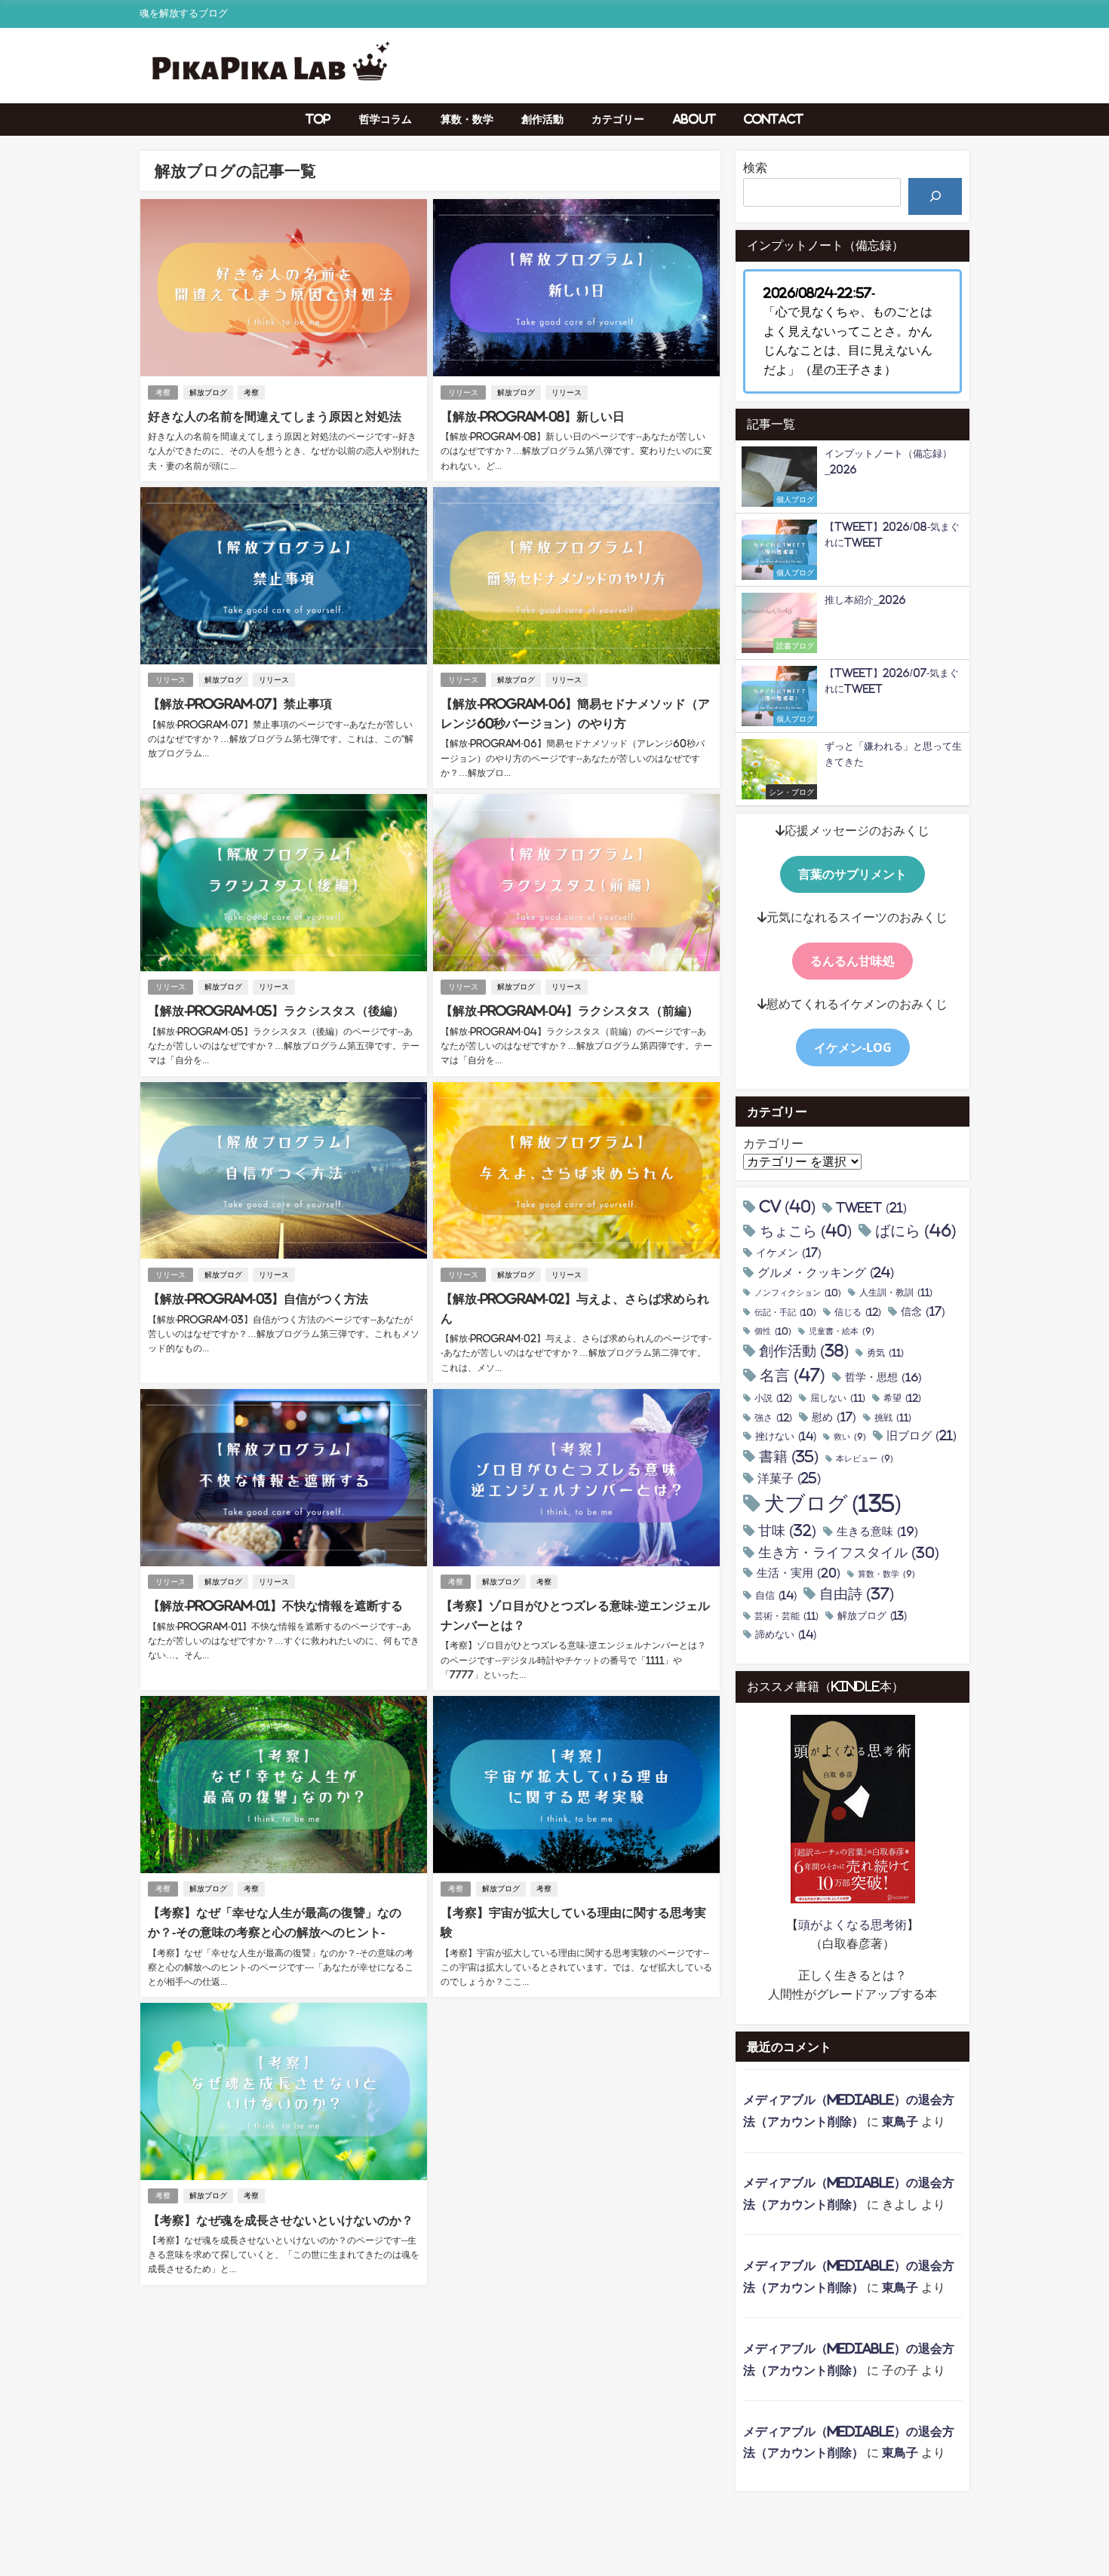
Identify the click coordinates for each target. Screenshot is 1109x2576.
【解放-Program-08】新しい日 (533, 416)
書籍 (789, 1457)
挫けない (786, 1436)
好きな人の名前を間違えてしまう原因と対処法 (275, 416)
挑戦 (893, 1418)
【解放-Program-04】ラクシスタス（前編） (570, 1010)
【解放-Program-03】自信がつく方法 (258, 1299)
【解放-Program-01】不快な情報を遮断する (275, 1605)
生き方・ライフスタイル (849, 1553)
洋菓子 (789, 1478)
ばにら (916, 1231)
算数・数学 (467, 119)
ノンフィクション (798, 1293)
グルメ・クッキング (826, 1272)
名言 (793, 1375)
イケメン (789, 1253)
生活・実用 (799, 1573)
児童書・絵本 (842, 1331)
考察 (163, 393)
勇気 (885, 1353)
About (694, 119)
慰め (834, 1417)
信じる (858, 1312)
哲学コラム (386, 119)
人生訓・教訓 (896, 1293)
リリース (463, 393)
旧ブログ (922, 1435)
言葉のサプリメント (852, 874)
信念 (923, 1311)
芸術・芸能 (786, 1616)
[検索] (935, 196)
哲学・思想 (883, 1377)
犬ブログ (833, 1503)
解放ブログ (208, 393)
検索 (755, 167)
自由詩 (857, 1594)
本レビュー (865, 1459)
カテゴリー (618, 119)
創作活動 (542, 119)
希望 (902, 1398)
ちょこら (806, 1231)
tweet (871, 1208)
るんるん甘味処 (852, 961)
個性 (773, 1331)
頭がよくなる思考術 (852, 1924)
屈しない (838, 1398)
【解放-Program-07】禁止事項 (240, 704)
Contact (774, 119)
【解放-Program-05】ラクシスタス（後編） (276, 1010)
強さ (773, 1418)
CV (788, 1207)
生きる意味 (877, 1531)
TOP (318, 119)
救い (850, 1437)
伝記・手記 (785, 1312)
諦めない (786, 1635)
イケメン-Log (853, 1047)
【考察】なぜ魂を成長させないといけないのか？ (281, 2220)
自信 (776, 1595)
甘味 (787, 1531)
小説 (773, 1398)
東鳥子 (900, 2121)
